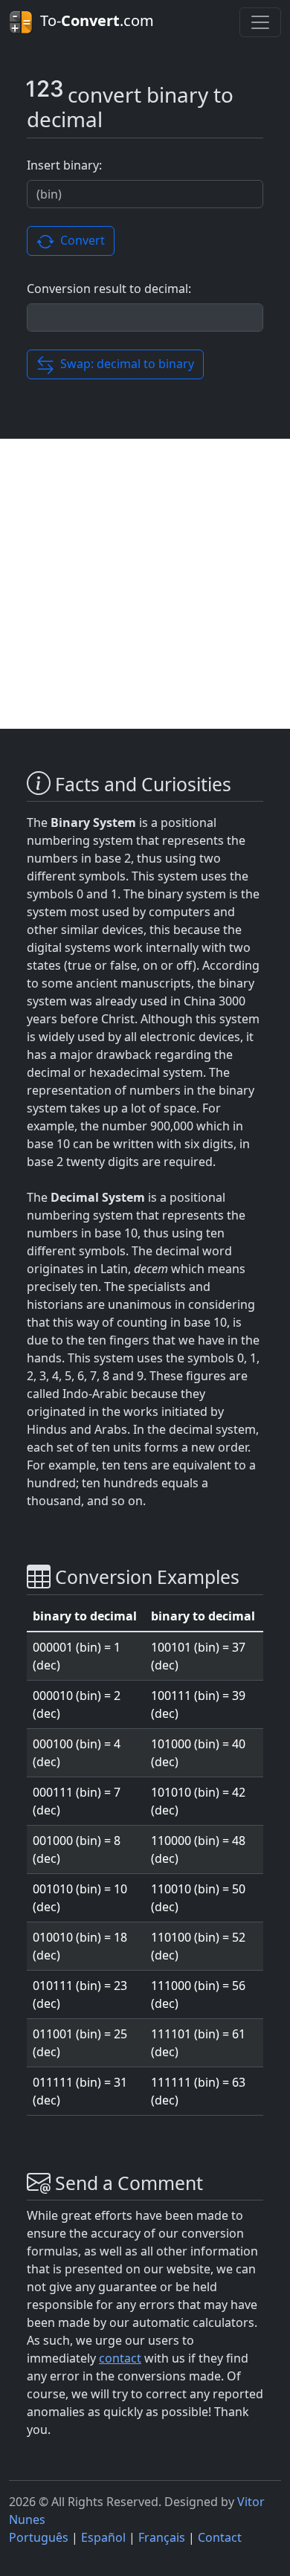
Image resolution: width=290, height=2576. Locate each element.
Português (39, 2537)
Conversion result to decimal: (109, 289)
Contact (220, 2537)
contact (120, 2358)
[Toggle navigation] (260, 22)
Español (103, 2537)
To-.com (93, 20)
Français (162, 2537)
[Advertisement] (145, 584)
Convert (80, 240)
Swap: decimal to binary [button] (124, 364)
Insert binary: (64, 165)
